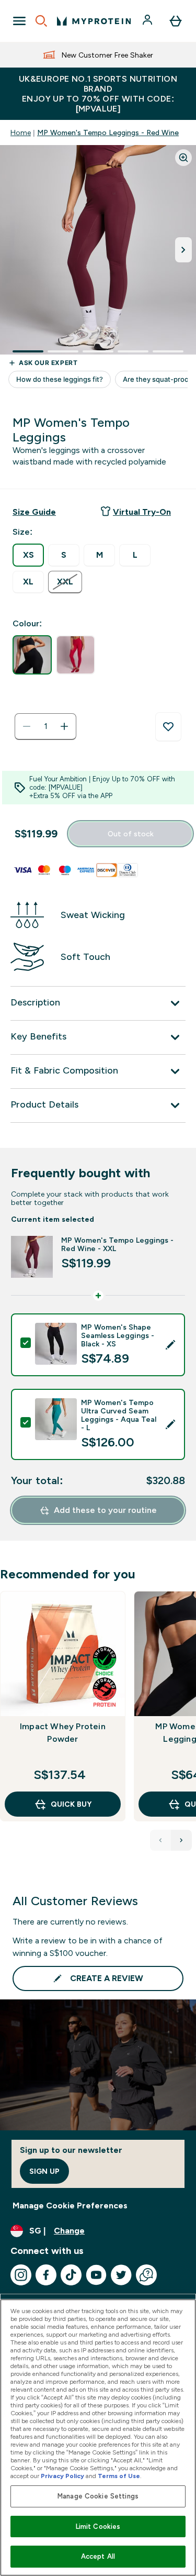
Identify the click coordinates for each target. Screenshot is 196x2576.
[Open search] (41, 21)
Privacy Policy (62, 2476)
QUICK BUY (71, 1804)
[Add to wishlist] (168, 727)
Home (21, 132)
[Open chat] (146, 2275)
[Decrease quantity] (27, 726)
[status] (45, 726)
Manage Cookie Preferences (70, 2205)
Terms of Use (119, 2476)
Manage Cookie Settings (98, 2496)
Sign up (44, 2171)
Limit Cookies (98, 2527)
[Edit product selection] (170, 1345)
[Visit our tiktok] (71, 2275)
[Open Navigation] (19, 21)
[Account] (148, 21)
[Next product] (181, 1840)
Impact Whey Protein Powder (63, 1733)
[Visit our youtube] (96, 2275)
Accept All (98, 2556)
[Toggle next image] (183, 250)
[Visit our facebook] (46, 2275)
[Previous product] (160, 1840)
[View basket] (176, 21)
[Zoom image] (183, 158)
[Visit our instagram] (21, 2275)
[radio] (28, 555)
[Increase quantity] (64, 726)
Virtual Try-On (142, 512)
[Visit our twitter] (121, 2275)
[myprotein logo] (94, 21)
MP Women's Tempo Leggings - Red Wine (108, 132)
